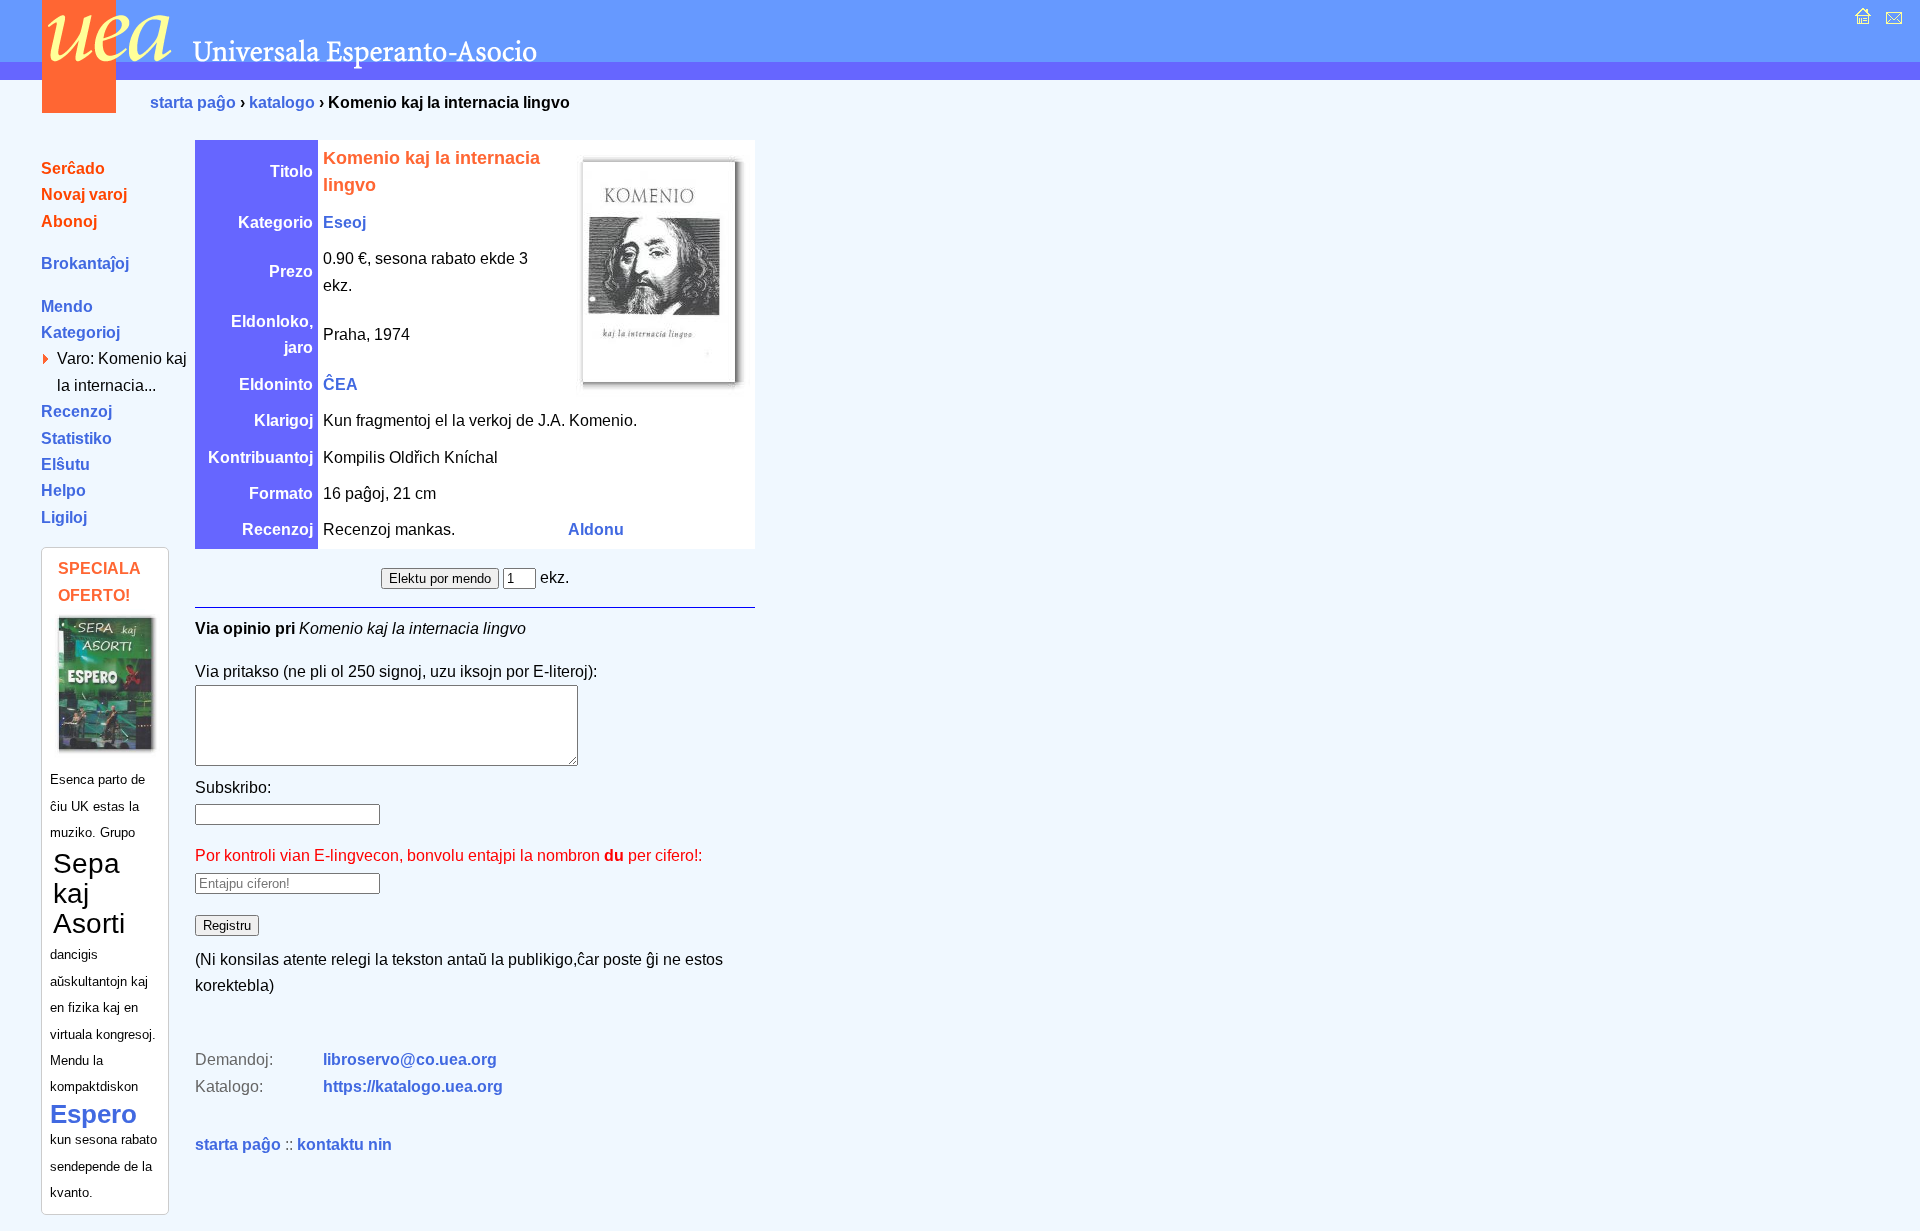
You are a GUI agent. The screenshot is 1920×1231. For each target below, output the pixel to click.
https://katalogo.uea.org (413, 1086)
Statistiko (76, 438)
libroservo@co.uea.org (410, 1059)
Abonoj (69, 221)
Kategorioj (80, 332)
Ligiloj (64, 517)
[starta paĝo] (1860, 21)
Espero (93, 1114)
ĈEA (340, 384)
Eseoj (344, 222)
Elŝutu (65, 464)
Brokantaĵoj (85, 263)
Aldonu (596, 529)
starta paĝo (193, 102)
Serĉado (73, 168)
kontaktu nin (344, 1144)
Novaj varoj (84, 194)
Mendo (67, 306)
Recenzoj (76, 411)
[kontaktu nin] (1891, 21)
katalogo (282, 102)
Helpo (63, 490)
